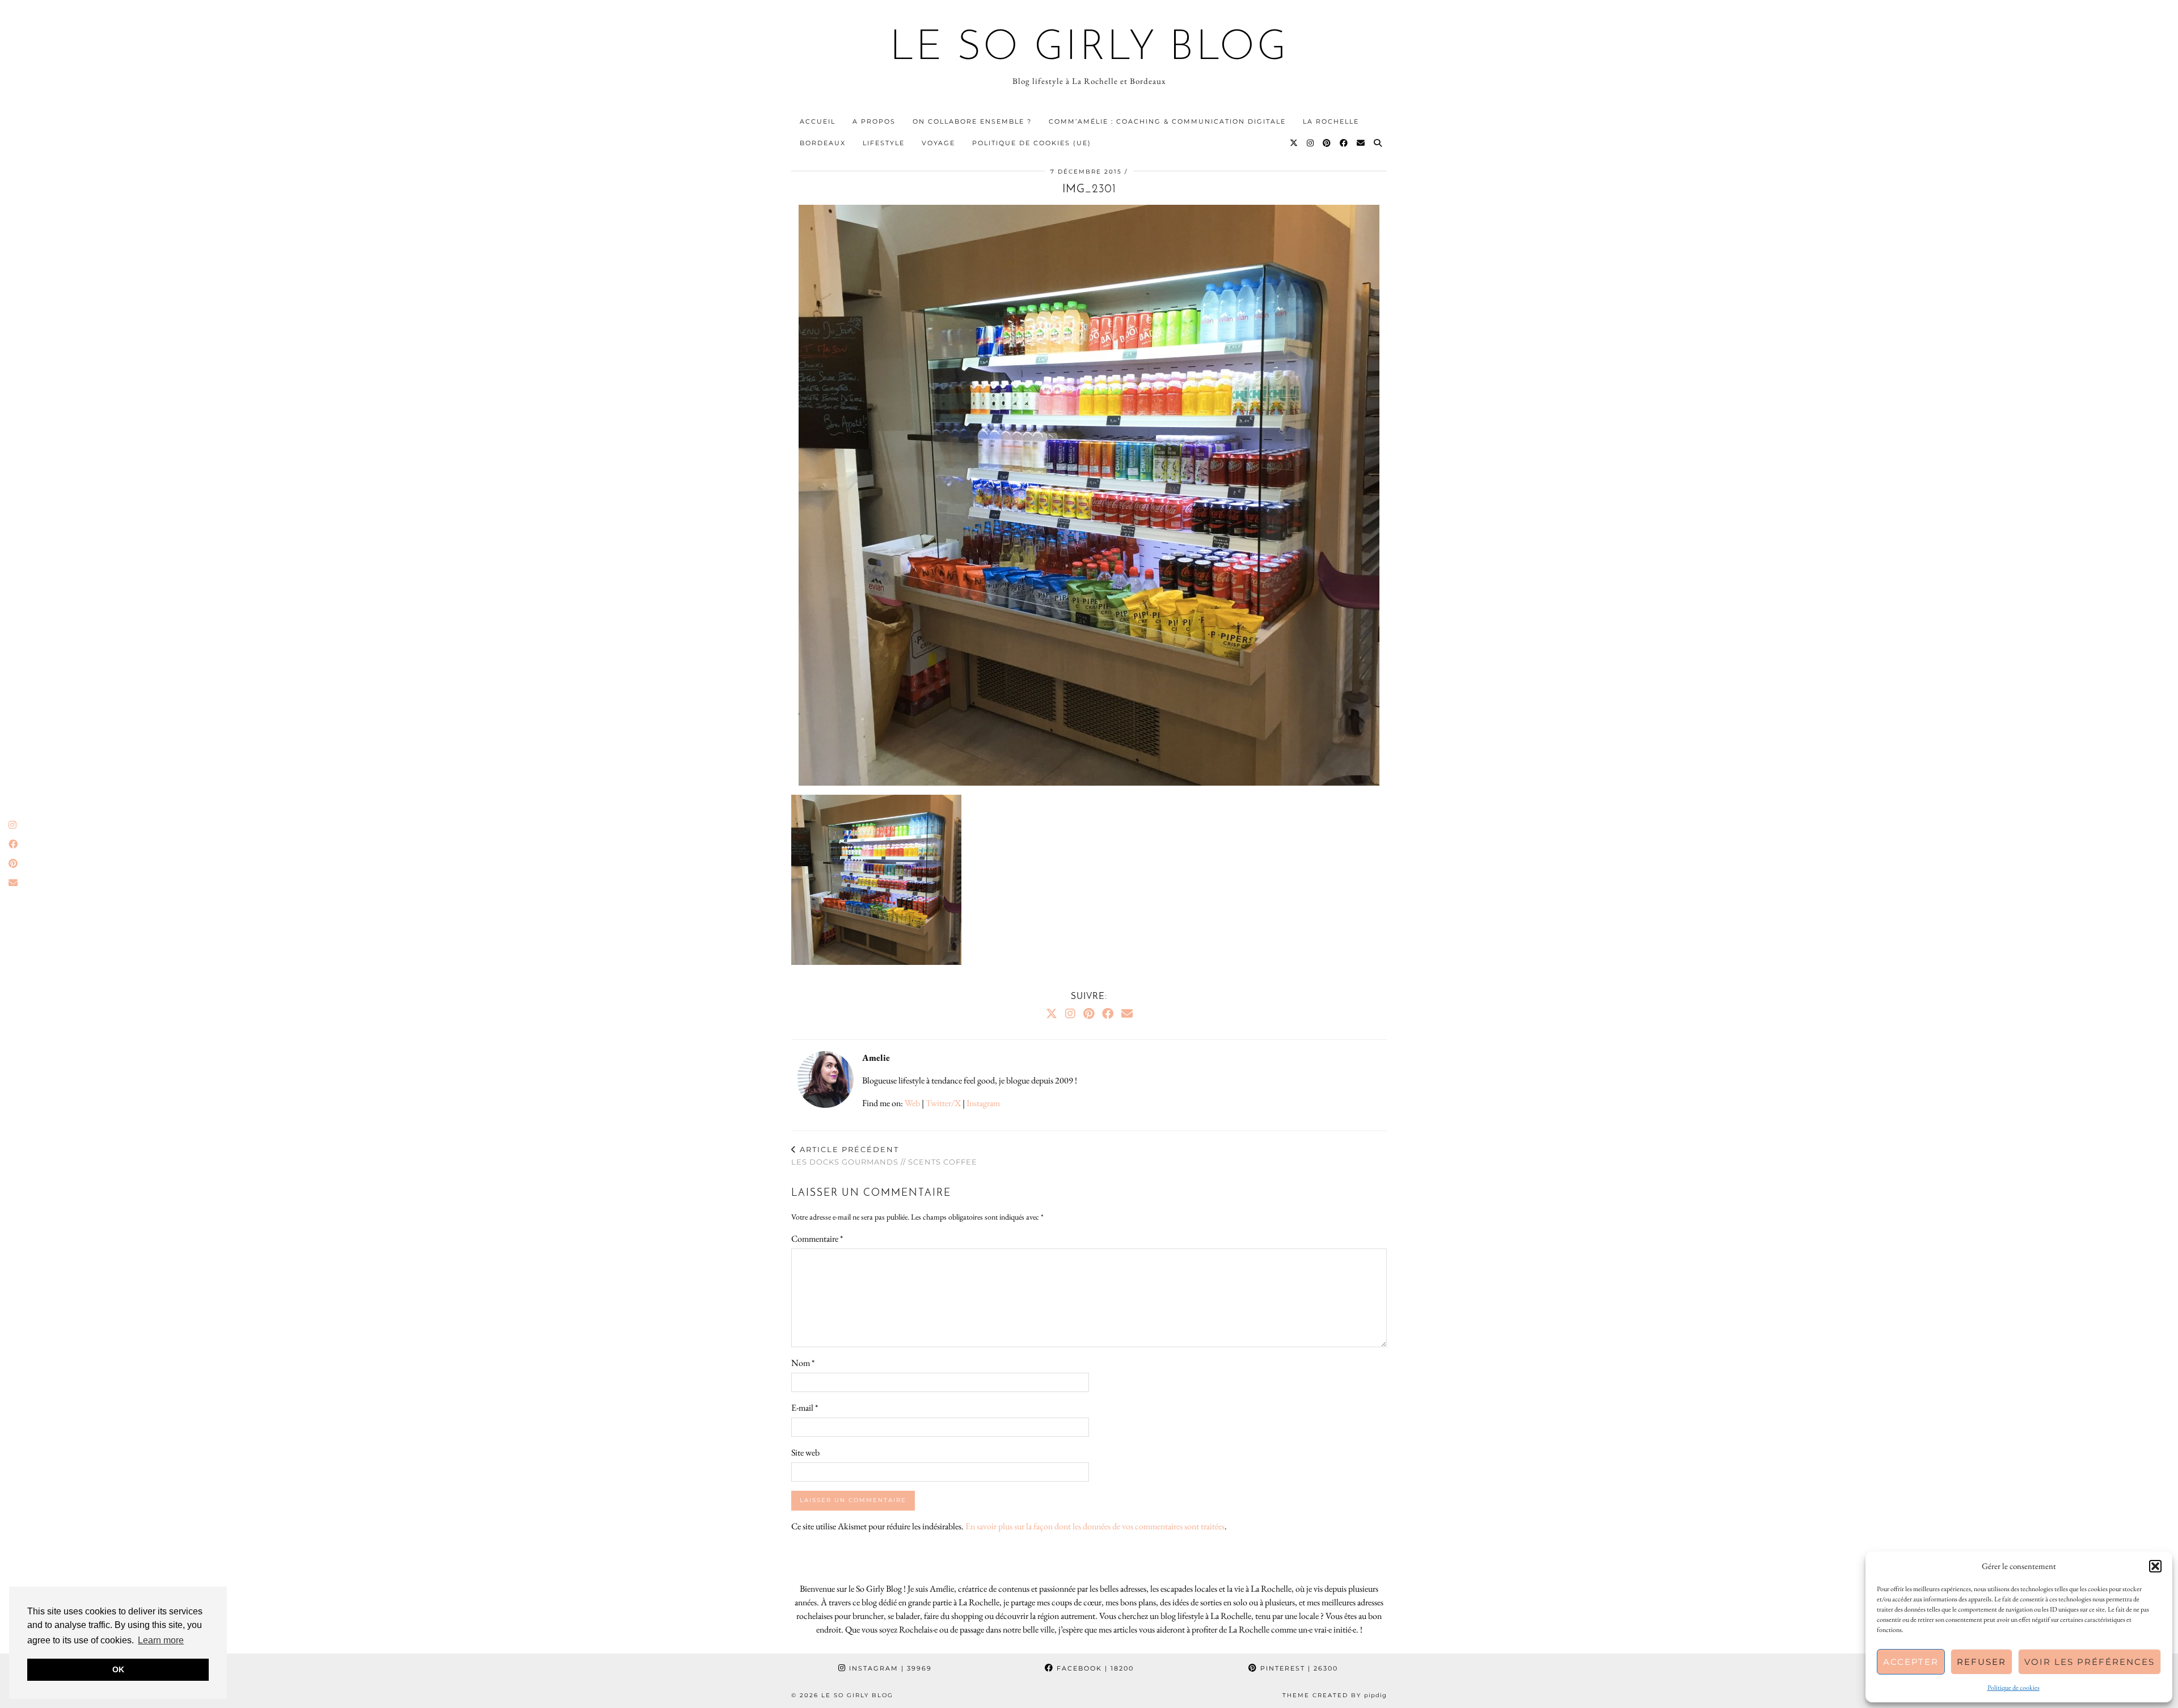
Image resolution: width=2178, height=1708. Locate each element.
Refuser (1981, 1662)
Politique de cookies (2014, 1688)
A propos (874, 121)
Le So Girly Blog (1089, 49)
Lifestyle (884, 143)
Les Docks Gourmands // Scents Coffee (884, 1156)
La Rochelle (1331, 121)
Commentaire (817, 1239)
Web (912, 1103)
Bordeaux (823, 143)
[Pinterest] (1327, 143)
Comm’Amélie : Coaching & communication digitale (1167, 121)
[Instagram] (1311, 143)
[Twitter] (1294, 143)
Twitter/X (943, 1103)
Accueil (818, 121)
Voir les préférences (2090, 1662)
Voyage (938, 143)
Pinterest (1298, 1668)
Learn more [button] (161, 1640)
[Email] (1361, 143)
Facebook (1094, 1668)
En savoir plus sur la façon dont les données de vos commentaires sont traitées (1095, 1526)
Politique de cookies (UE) (1032, 143)
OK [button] (118, 1669)
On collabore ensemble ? (972, 121)
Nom (803, 1363)
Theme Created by (1335, 1695)
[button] (2155, 1566)
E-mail (805, 1408)
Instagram (983, 1103)
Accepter (1911, 1662)
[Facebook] (1344, 143)
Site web (805, 1452)
